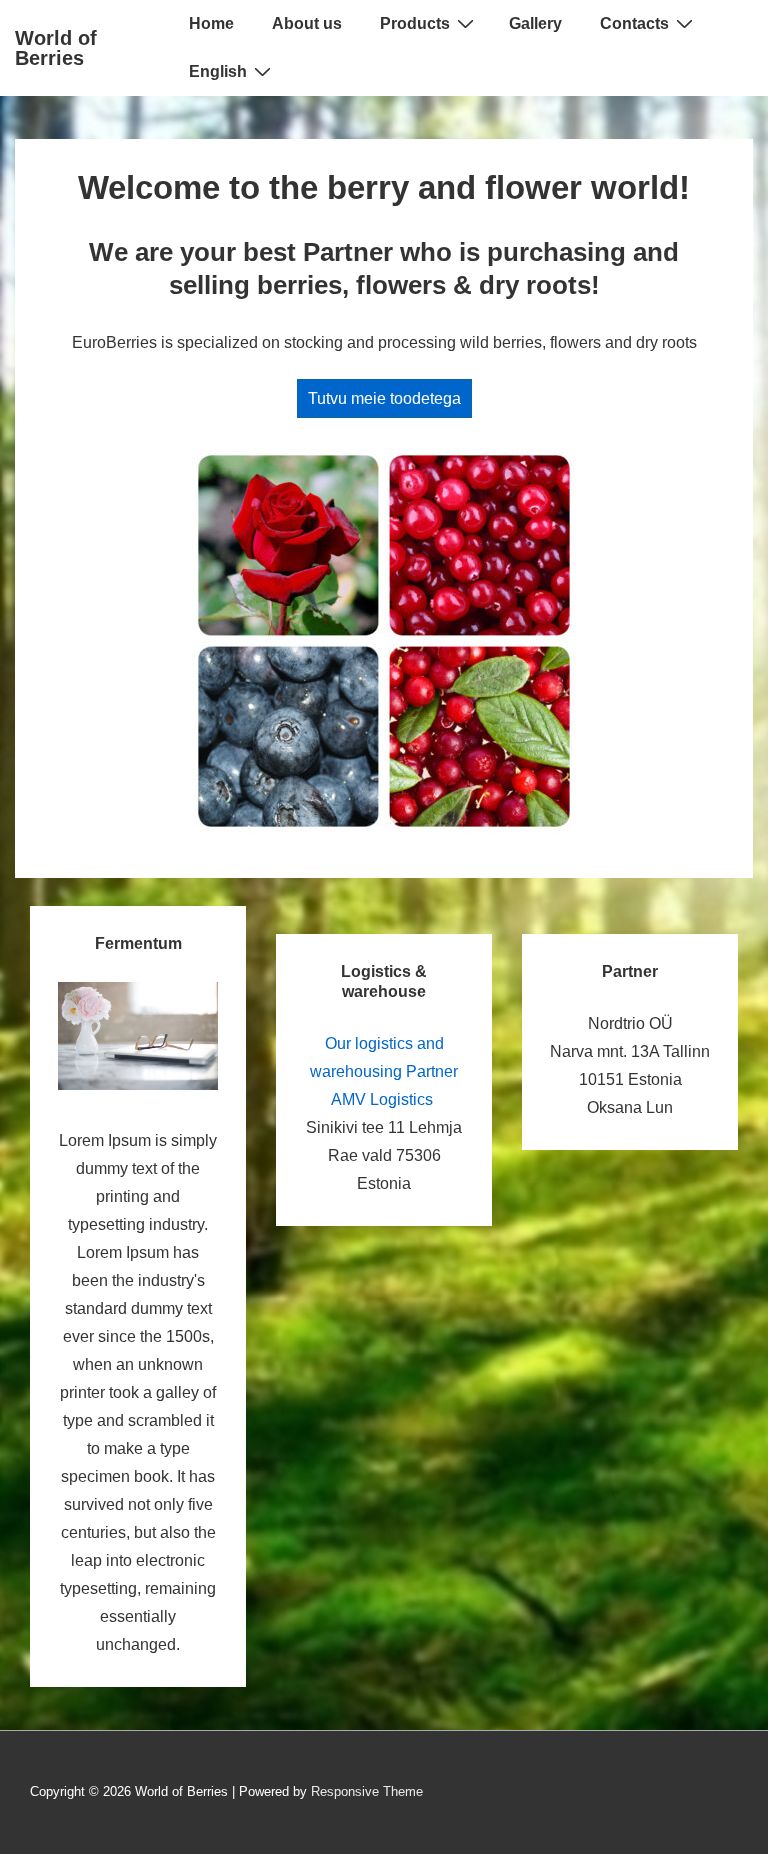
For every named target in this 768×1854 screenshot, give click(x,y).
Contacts (634, 23)
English (218, 71)
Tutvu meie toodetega (384, 398)
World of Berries (56, 48)
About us (307, 23)
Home (211, 23)
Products (415, 23)
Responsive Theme (367, 1791)
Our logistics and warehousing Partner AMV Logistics (384, 1071)
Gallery (535, 23)
